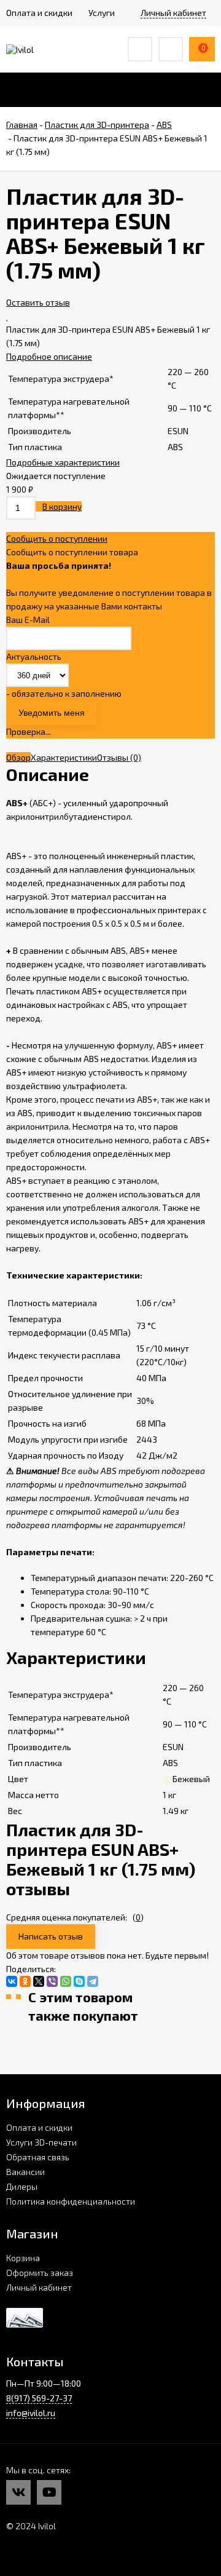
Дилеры (22, 2186)
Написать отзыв (51, 1936)
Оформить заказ (40, 2273)
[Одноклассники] (25, 1981)
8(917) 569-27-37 (39, 2398)
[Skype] (79, 1981)
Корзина (23, 2258)
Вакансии (25, 2172)
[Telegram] (93, 1981)
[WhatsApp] (66, 1981)
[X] (39, 1981)
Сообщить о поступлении (57, 538)
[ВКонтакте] (12, 1981)
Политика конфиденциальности (71, 2201)
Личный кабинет (39, 2287)
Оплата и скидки (39, 2127)
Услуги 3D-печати (41, 2142)
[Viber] (52, 1981)
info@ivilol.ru (31, 2413)
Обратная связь (38, 2157)
